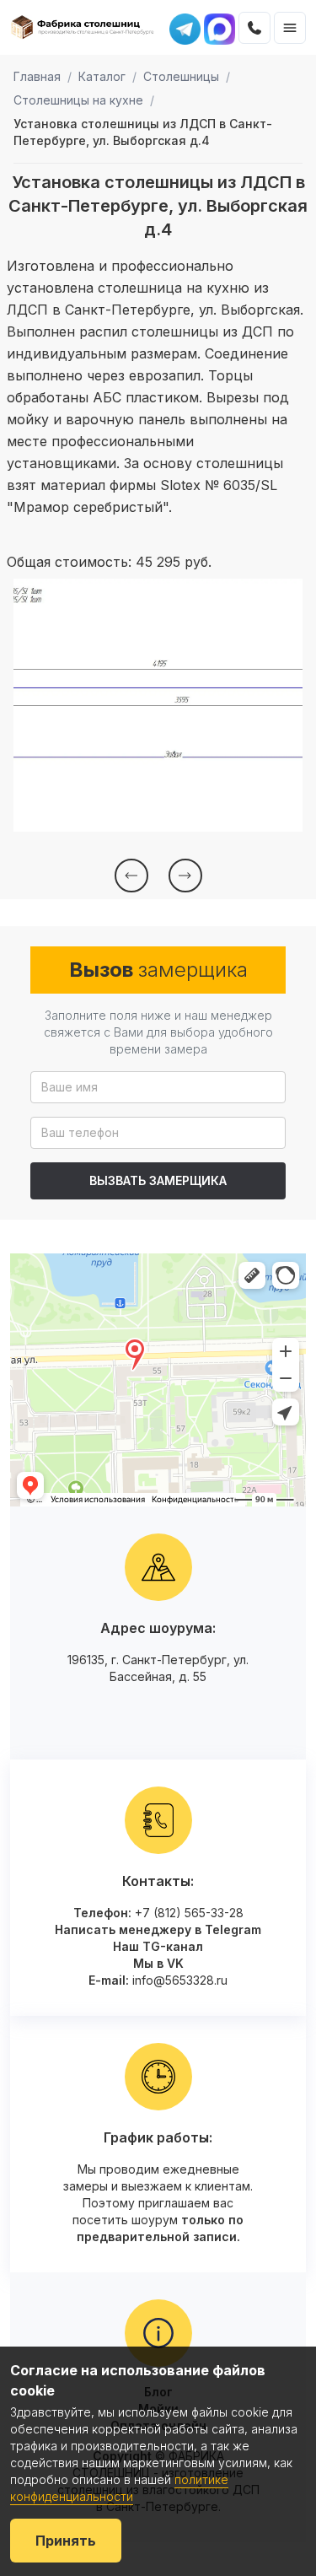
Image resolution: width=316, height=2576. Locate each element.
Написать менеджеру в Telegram (158, 1929)
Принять (66, 2541)
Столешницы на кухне (78, 100)
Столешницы (181, 76)
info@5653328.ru (180, 1980)
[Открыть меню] (290, 28)
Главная (37, 76)
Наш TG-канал (158, 1946)
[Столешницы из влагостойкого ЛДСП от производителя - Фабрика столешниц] (83, 28)
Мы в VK (158, 1963)
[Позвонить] (254, 28)
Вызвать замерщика (158, 1180)
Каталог (102, 76)
